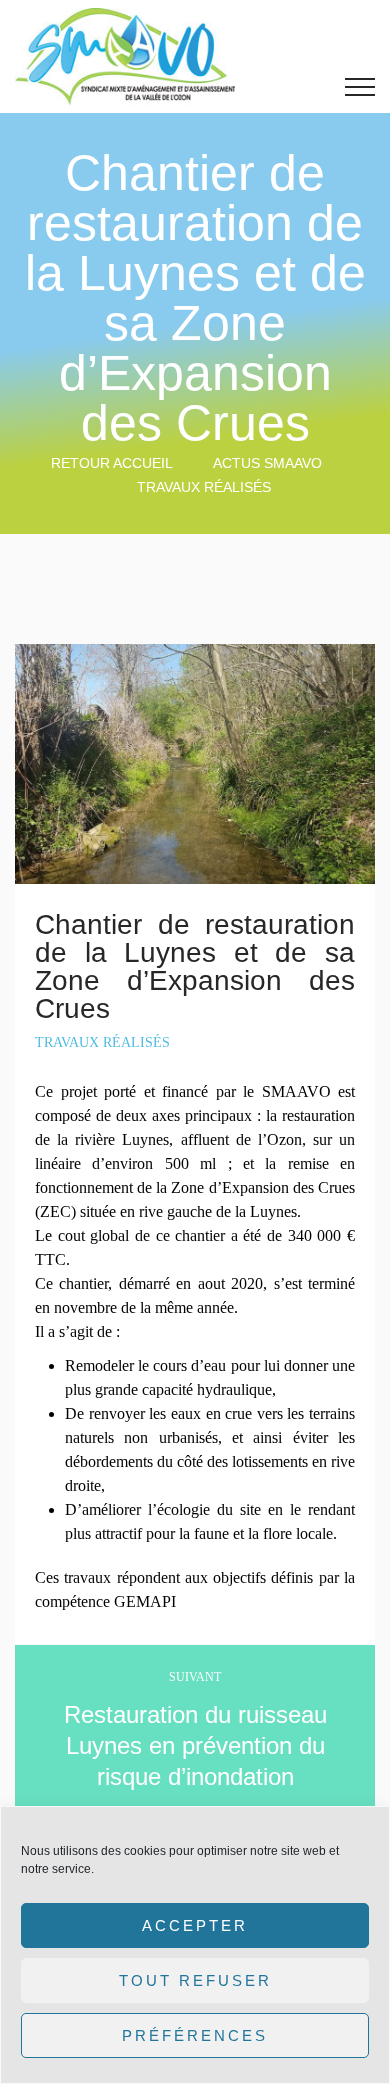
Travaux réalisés (204, 487)
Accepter (195, 1925)
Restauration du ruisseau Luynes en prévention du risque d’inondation (195, 1745)
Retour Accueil (112, 463)
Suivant (195, 1677)
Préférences (195, 2035)
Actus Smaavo (267, 463)
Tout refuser (195, 1980)
